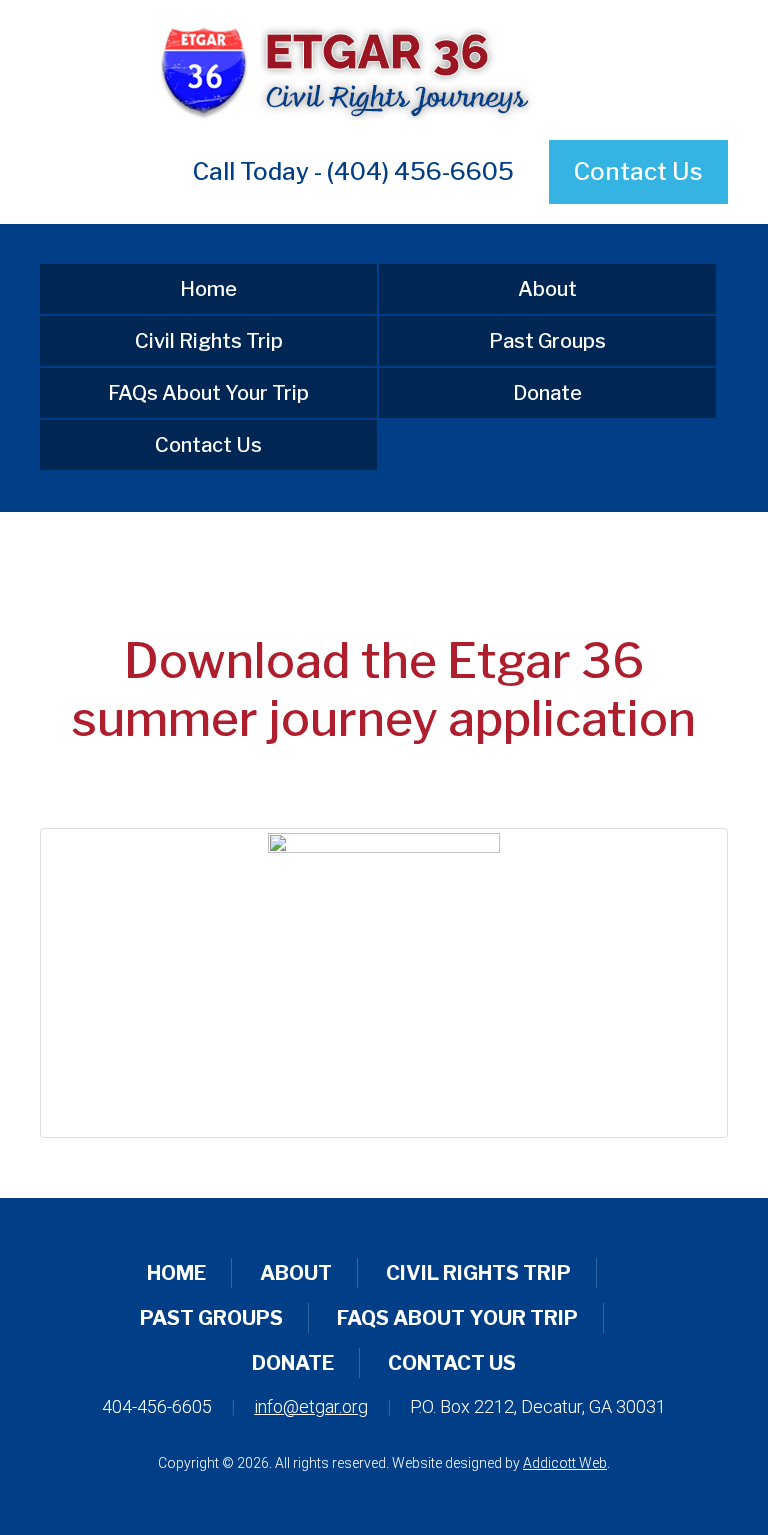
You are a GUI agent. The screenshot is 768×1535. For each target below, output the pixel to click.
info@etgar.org (311, 1406)
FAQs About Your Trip (208, 393)
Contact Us (638, 171)
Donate (547, 393)
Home (208, 289)
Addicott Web (565, 1463)
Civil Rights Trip (209, 341)
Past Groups (547, 341)
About (547, 289)
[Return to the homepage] (383, 70)
